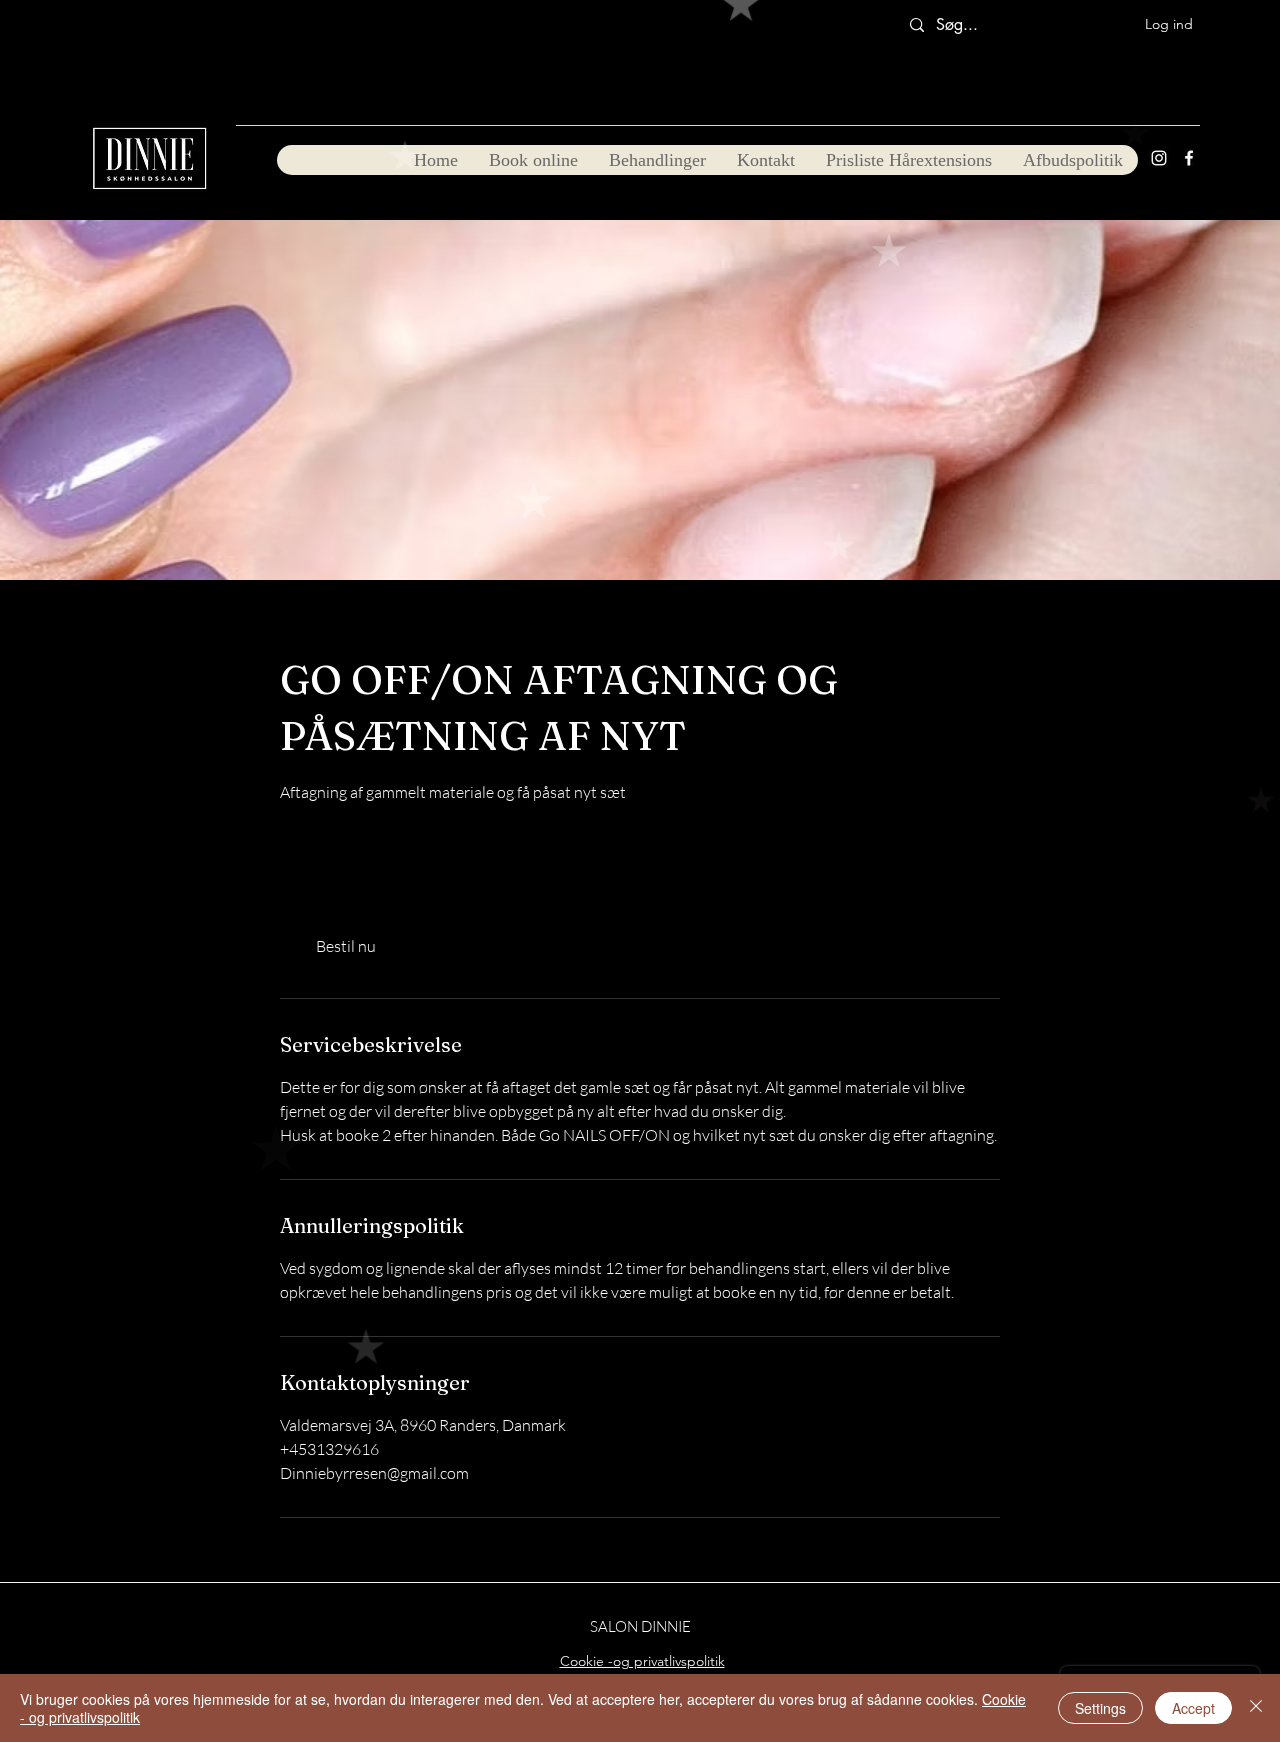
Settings (1100, 1708)
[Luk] (1256, 1708)
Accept (1193, 1708)
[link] (346, 946)
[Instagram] (1159, 158)
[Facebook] (1189, 158)
